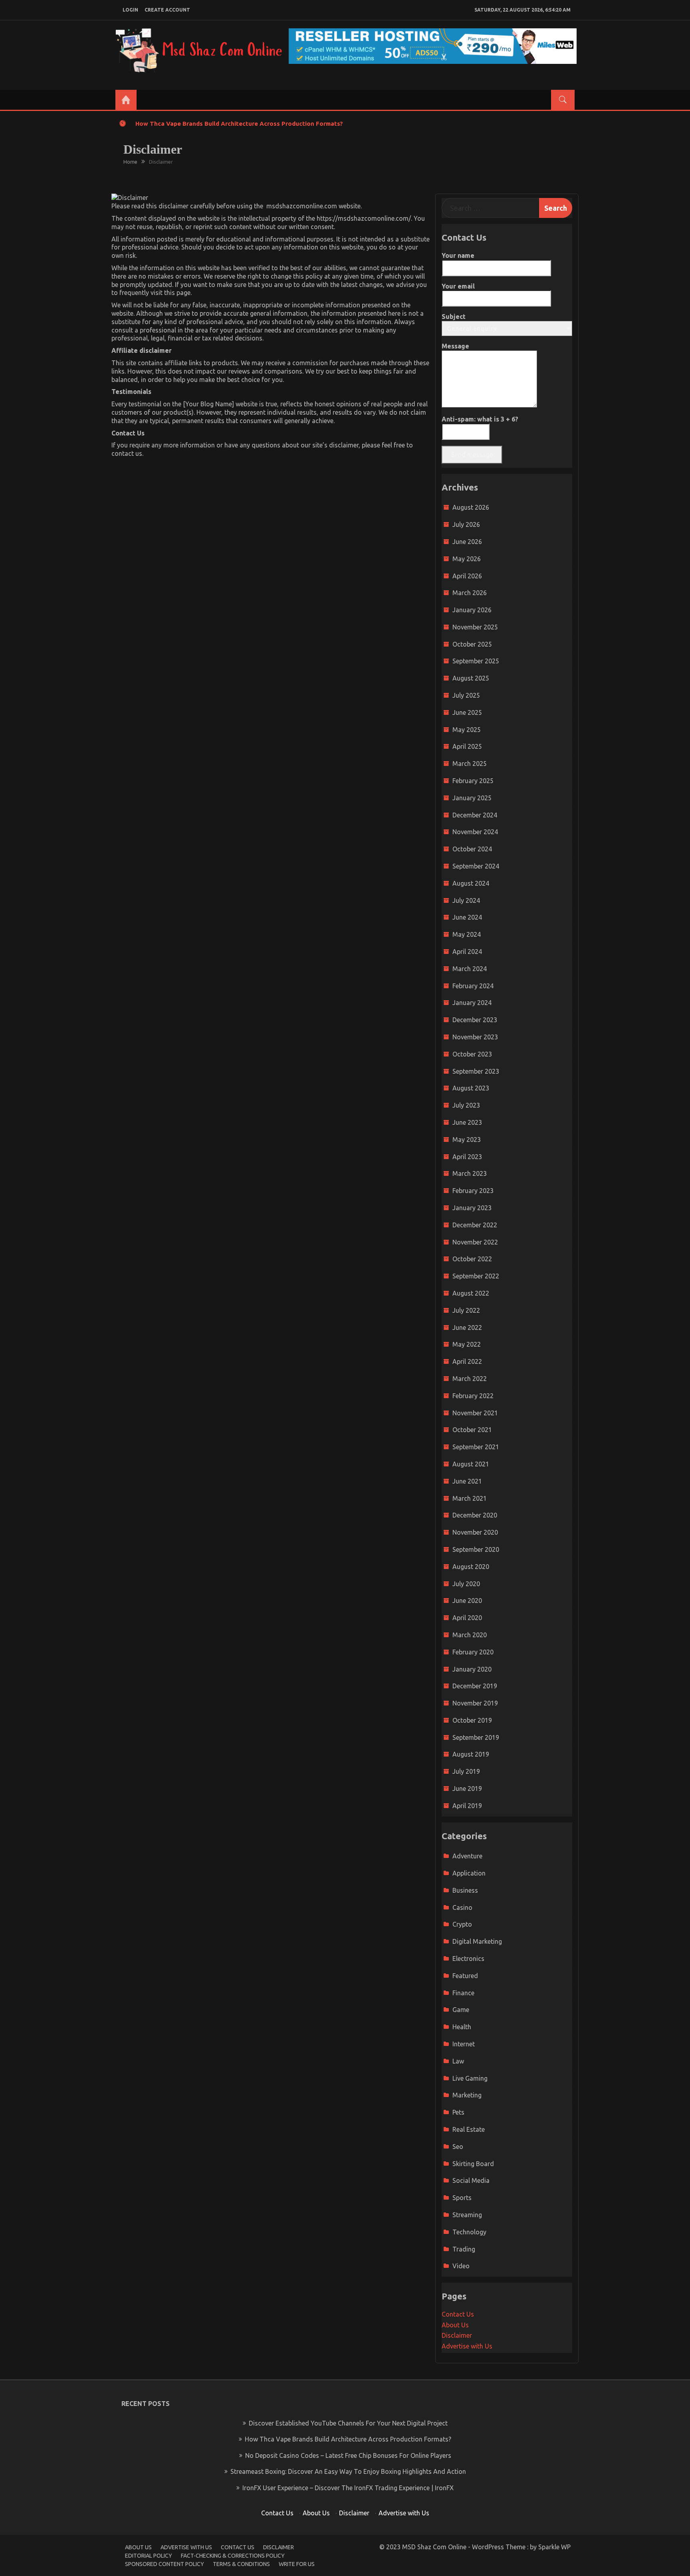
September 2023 (476, 1071)
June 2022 (467, 1328)
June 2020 (467, 1601)
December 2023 (475, 1020)
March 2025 (470, 764)
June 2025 (467, 712)
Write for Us (297, 2564)
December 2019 (475, 1686)
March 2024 (470, 969)
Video (461, 2266)
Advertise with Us (467, 2346)
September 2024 (476, 866)
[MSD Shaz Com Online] (126, 100)
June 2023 (467, 1122)
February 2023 (473, 1191)
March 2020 (470, 1635)
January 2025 (472, 798)
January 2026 (472, 610)
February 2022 (473, 1396)
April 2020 (467, 1618)
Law (458, 2061)
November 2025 (475, 627)
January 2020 (472, 1669)
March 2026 (470, 593)
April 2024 (467, 952)
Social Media (471, 2180)
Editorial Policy (149, 2556)
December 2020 (475, 1515)
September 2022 (476, 1276)
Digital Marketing (477, 1941)
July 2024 (466, 900)
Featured (465, 1976)
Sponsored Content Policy (165, 2564)
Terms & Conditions (241, 2564)
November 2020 (475, 1532)
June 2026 (467, 542)
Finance (463, 1993)
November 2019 (475, 1703)
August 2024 (471, 883)
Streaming (467, 2215)
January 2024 (472, 1003)
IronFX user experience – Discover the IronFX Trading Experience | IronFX (348, 2488)
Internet (464, 2044)
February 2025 (473, 781)
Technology (469, 2232)
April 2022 (467, 1361)
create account (167, 10)
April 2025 (467, 746)
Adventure (467, 1856)
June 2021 (467, 1481)
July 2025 (466, 695)
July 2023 (466, 1105)
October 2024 (472, 849)
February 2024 (473, 986)
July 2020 (466, 1584)
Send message (472, 455)
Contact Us (458, 2314)
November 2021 (475, 1413)
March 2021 (470, 1498)
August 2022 (471, 1293)
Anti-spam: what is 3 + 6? (480, 419)
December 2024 (475, 815)
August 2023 (471, 1088)
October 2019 (472, 1720)
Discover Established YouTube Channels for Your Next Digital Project (348, 2423)
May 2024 (467, 934)
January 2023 (472, 1208)
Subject (454, 317)
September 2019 (476, 1737)
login (130, 10)
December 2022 (475, 1225)
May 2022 (467, 1344)
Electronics (468, 1959)
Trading (464, 2249)
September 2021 (476, 1447)
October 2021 (472, 1430)
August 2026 (471, 507)
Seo (458, 2147)
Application (469, 1873)
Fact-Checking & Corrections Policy (233, 2556)
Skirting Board (473, 2164)
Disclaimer (457, 2335)
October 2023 (472, 1054)
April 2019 (467, 1806)
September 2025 (476, 661)
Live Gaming (470, 2078)
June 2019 (467, 1789)
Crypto (462, 1924)
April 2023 (467, 1157)
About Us (455, 2325)
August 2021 (471, 1464)
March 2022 (470, 1379)
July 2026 (466, 524)
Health (462, 2027)
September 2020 (476, 1549)
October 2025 (472, 644)
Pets (458, 2112)
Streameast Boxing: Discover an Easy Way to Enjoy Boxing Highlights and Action (348, 2471)
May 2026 (467, 559)
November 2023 (475, 1037)
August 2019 (471, 1754)
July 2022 (466, 1310)
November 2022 (475, 1242)
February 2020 (473, 1652)
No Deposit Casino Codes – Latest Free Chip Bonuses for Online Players (348, 2455)
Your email (458, 286)
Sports (462, 2198)
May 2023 (467, 1140)
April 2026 (467, 576)
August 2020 (471, 1567)
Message (455, 346)
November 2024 (475, 832)
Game (461, 2010)
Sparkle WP (554, 2547)
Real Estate (469, 2129)
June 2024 (467, 917)
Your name (458, 255)
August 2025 (471, 678)
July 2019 (466, 1771)
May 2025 (467, 730)
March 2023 (470, 1173)
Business (465, 1890)
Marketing (467, 2095)
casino (462, 1907)
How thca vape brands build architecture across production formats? (239, 124)
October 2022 (472, 1259)
